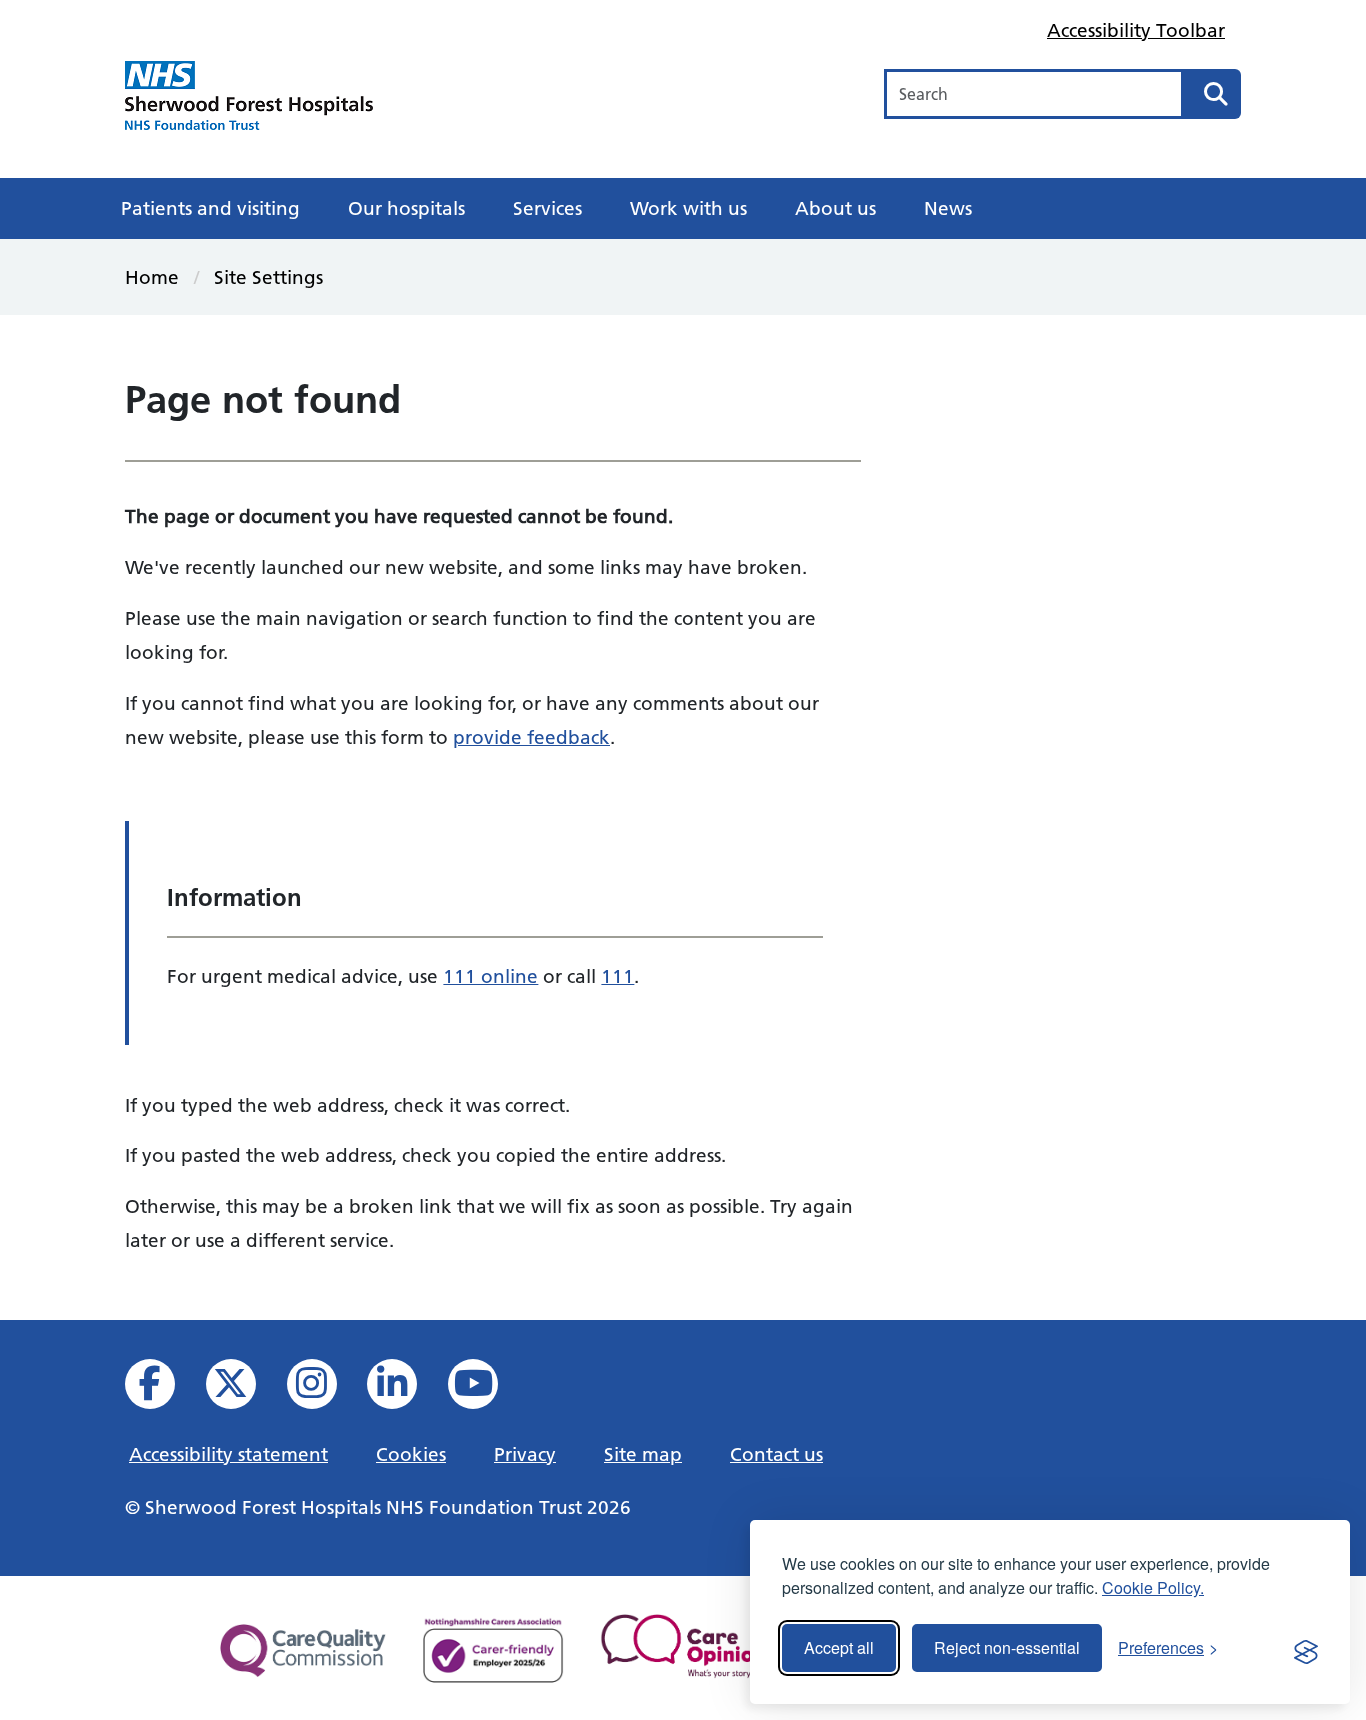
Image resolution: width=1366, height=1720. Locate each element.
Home (152, 277)
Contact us (776, 1454)
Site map (643, 1454)
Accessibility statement (228, 1454)
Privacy (525, 1454)
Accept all (839, 1647)
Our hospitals (406, 208)
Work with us (688, 208)
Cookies (411, 1454)
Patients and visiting (210, 208)
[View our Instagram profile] (325, 1389)
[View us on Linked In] (405, 1389)
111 (617, 976)
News (948, 208)
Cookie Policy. (1153, 1587)
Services (547, 208)
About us (835, 208)
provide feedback (531, 737)
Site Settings (268, 277)
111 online (490, 976)
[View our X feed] (244, 1389)
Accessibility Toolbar (1136, 30)
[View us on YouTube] (486, 1389)
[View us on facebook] (163, 1389)
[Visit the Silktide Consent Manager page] (1306, 1648)
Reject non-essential (1007, 1647)
